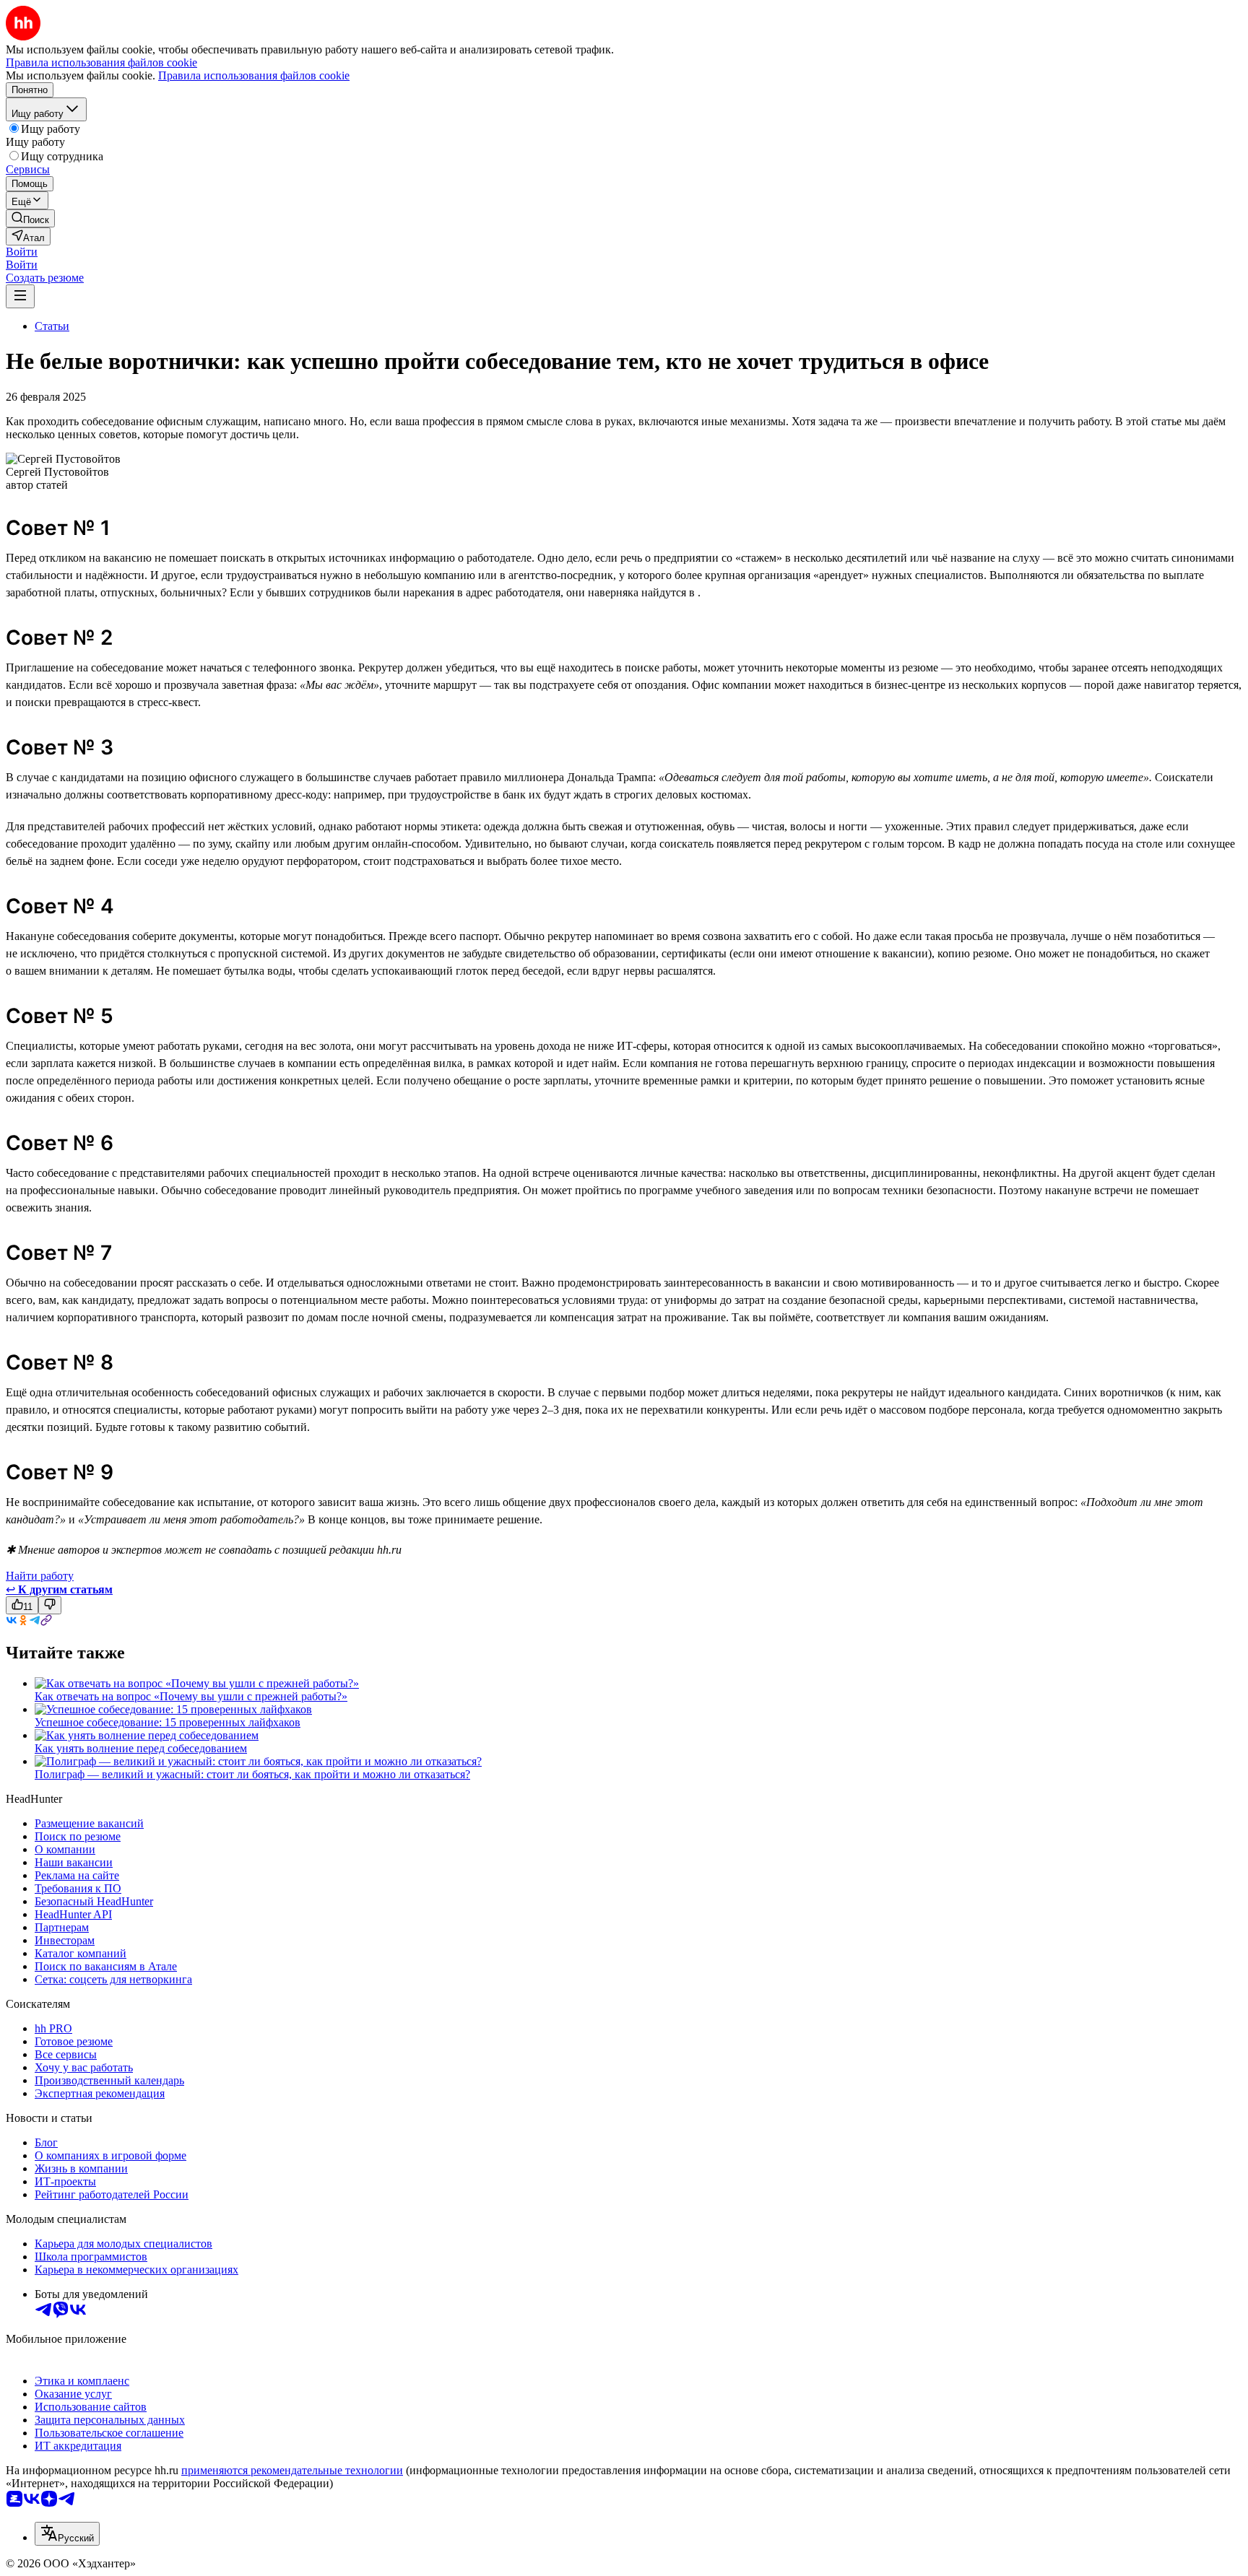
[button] (22, 252)
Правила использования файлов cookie (254, 75)
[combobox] (67, 2534)
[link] (30, 218)
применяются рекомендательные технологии (292, 2470)
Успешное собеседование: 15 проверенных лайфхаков (168, 1722)
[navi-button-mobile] (20, 296)
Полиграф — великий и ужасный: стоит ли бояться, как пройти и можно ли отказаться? (252, 1774)
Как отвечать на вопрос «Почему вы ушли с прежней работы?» (191, 1696)
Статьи (52, 326)
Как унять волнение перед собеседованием (141, 1748)
